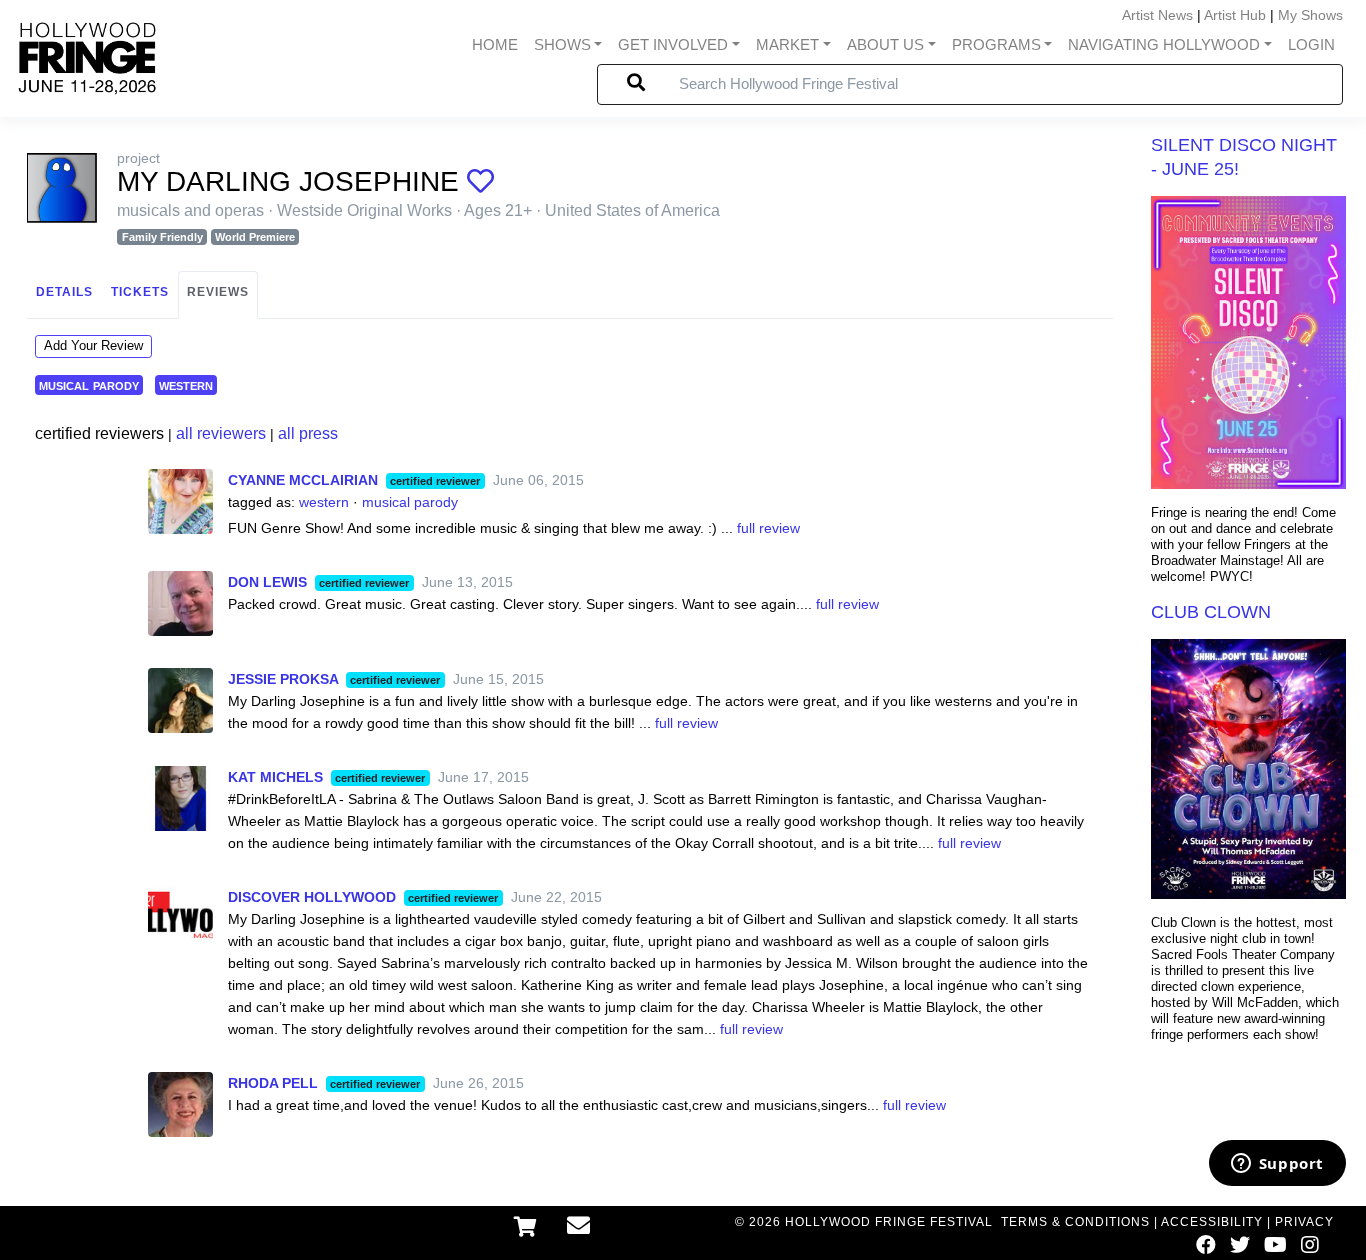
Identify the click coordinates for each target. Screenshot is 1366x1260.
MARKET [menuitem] (787, 45)
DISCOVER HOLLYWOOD (312, 897)
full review (768, 528)
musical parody (89, 384)
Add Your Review (93, 345)
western (186, 384)
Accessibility (1212, 1222)
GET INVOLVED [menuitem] (673, 45)
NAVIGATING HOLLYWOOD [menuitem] (1164, 45)
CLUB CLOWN (1211, 612)
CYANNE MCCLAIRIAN (303, 480)
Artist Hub (1235, 15)
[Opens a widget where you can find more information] (1277, 1165)
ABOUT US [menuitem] (885, 45)
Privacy (1304, 1222)
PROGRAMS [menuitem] (996, 45)
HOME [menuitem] (495, 45)
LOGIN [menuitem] (1311, 45)
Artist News (1157, 15)
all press (308, 433)
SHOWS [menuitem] (562, 45)
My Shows (1310, 15)
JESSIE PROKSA (283, 679)
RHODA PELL (273, 1083)
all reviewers (221, 433)
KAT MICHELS (275, 777)
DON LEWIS (267, 582)
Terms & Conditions (1075, 1222)
